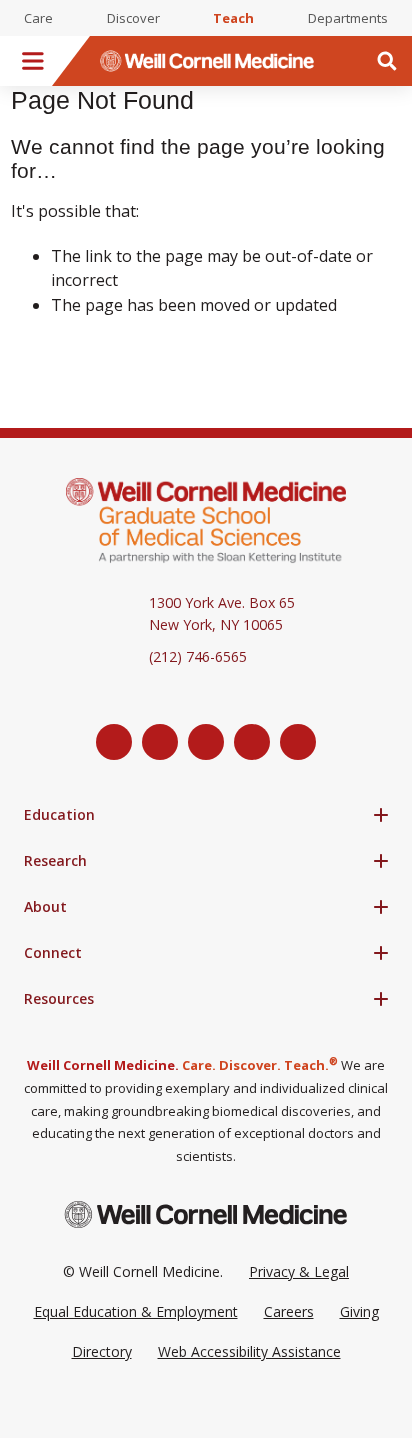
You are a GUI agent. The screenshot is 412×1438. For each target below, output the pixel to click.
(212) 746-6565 (198, 656)
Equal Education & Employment (136, 1311)
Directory (102, 1351)
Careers (289, 1311)
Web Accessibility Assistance (249, 1351)
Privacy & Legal (299, 1271)
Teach (233, 18)
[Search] (387, 61)
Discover (133, 18)
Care (38, 18)
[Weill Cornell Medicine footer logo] (206, 1214)
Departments (348, 18)
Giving (359, 1311)
